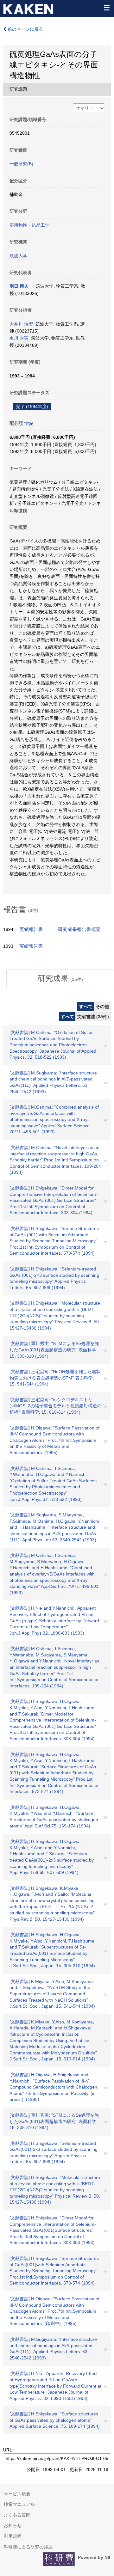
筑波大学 (18, 256)
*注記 (29, 424)
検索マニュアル (19, 2504)
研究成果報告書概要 (79, 929)
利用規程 (13, 2536)
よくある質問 (17, 2515)
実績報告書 (31, 929)
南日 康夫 (19, 286)
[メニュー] (106, 8)
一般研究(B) (21, 164)
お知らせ (13, 2525)
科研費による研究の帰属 (28, 2547)
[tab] (60, 978)
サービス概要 (17, 2494)
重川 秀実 (19, 338)
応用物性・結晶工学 (29, 225)
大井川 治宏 (21, 324)
